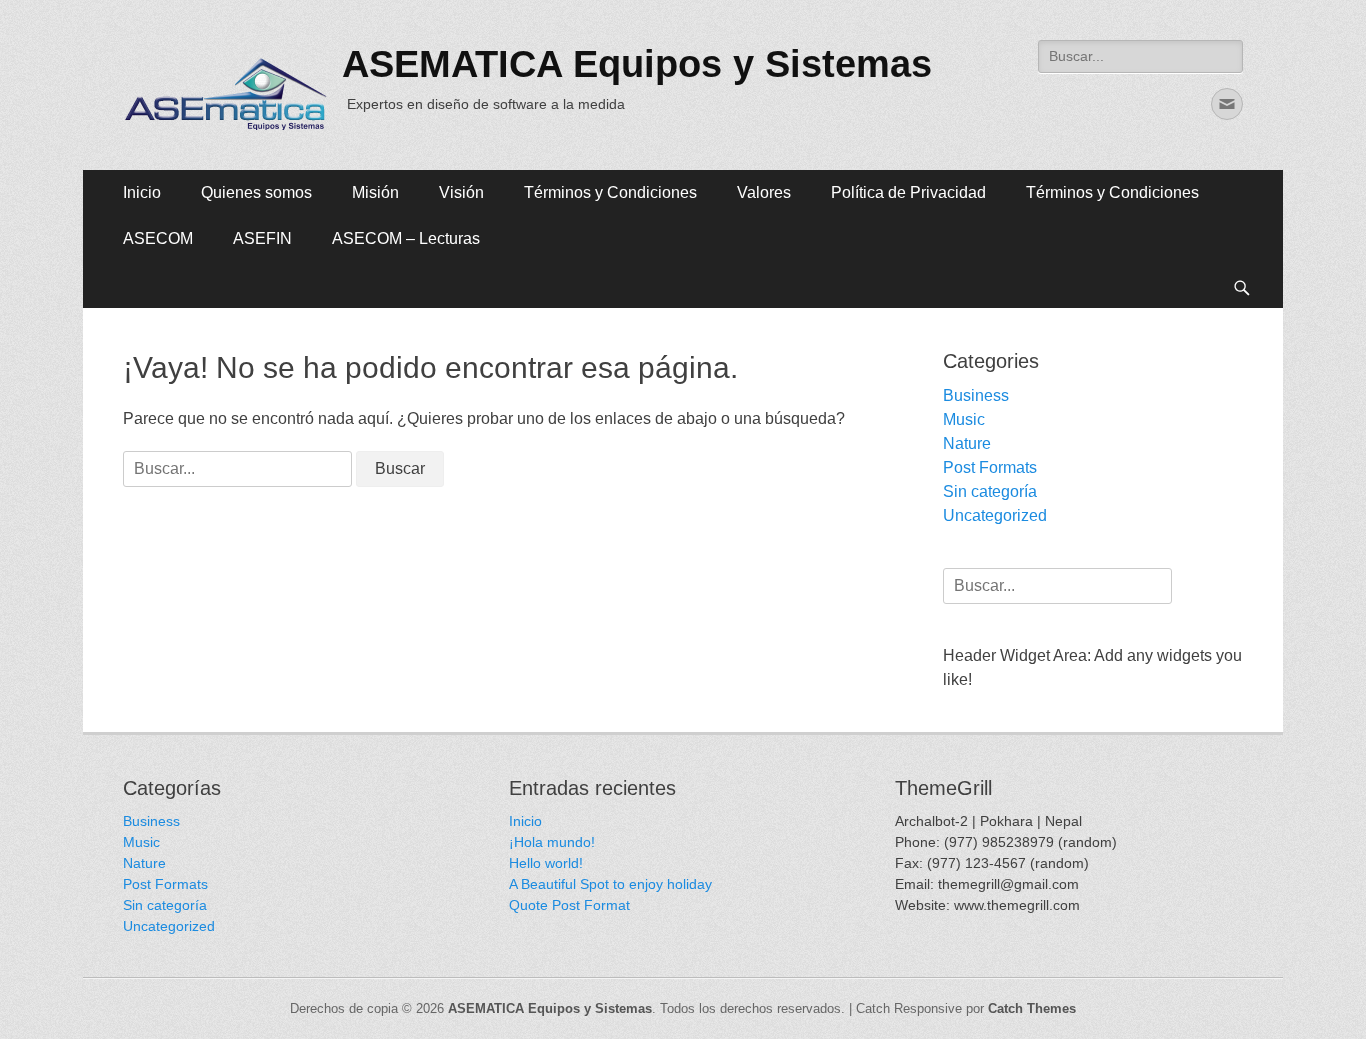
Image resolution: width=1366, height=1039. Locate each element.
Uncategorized (995, 515)
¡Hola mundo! (552, 842)
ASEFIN (262, 238)
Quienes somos (256, 192)
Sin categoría (990, 491)
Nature (967, 443)
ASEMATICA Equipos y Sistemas (637, 64)
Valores (764, 192)
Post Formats (990, 467)
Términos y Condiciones (610, 192)
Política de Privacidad (908, 192)
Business (976, 395)
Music (964, 419)
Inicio (142, 192)
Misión (375, 192)
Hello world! (546, 863)
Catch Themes (1032, 1008)
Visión (461, 192)
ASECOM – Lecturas (406, 238)
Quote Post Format (569, 905)
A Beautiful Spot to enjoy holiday (610, 884)
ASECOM (158, 238)
